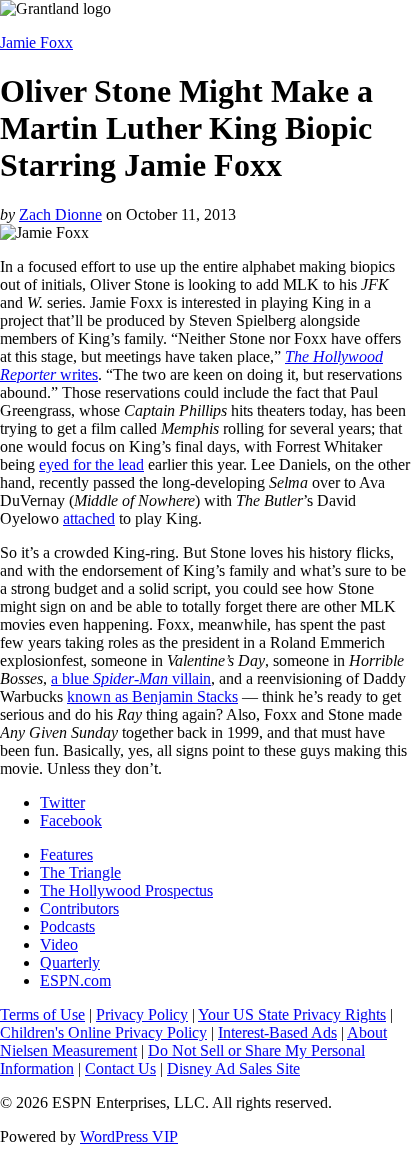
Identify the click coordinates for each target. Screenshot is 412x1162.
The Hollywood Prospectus (126, 890)
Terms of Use (42, 1014)
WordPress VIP (129, 1136)
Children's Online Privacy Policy (103, 1032)
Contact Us (120, 1068)
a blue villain (131, 678)
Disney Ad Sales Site (233, 1068)
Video (59, 944)
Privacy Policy (142, 1014)
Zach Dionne (60, 214)
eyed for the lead (91, 464)
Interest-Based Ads (277, 1032)
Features (66, 854)
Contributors (79, 908)
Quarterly (70, 962)
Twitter (62, 802)
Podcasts (67, 926)
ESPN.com (75, 980)
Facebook (71, 820)
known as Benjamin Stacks (152, 696)
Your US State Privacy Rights (292, 1014)
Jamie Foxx (36, 42)
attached (89, 518)
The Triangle (80, 872)
